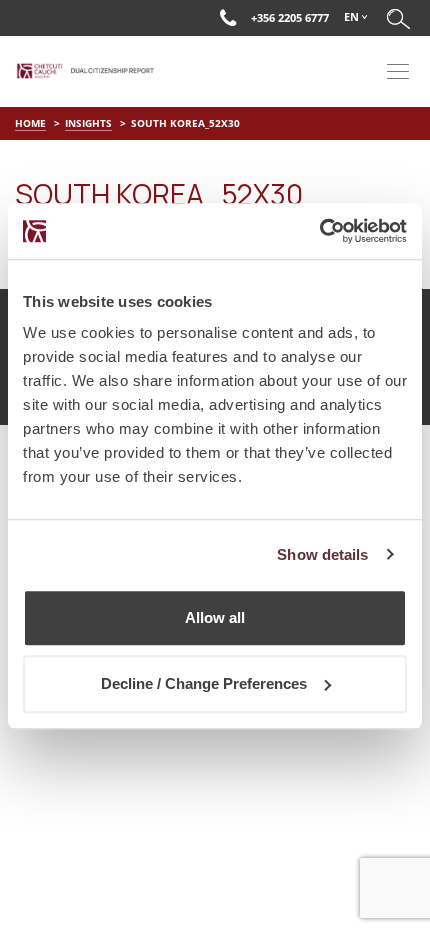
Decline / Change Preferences (204, 683)
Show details (322, 554)
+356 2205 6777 (290, 17)
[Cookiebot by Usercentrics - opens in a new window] (319, 231)
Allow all (215, 617)
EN (351, 16)
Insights (88, 123)
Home (30, 123)
